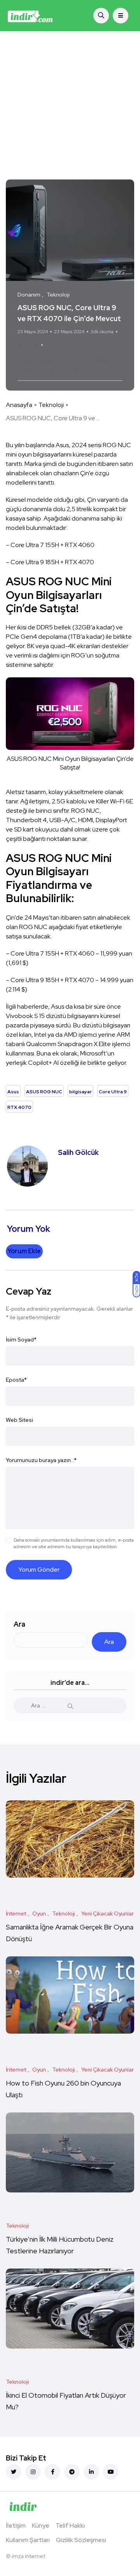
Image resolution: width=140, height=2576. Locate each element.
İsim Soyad (21, 1340)
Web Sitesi (19, 1420)
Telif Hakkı (70, 2525)
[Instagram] (33, 2472)
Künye (41, 2525)
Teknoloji (51, 405)
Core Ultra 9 (36, 370)
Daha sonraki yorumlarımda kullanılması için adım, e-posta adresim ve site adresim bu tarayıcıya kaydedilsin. (74, 1543)
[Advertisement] (70, 105)
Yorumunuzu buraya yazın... (41, 1460)
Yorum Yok (28, 345)
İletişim (16, 2525)
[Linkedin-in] (91, 2472)
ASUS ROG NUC (59, 360)
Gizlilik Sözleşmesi (81, 2540)
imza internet (28, 2556)
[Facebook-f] (52, 2472)
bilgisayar (99, 360)
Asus (26, 360)
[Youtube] (111, 2472)
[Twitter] (14, 2472)
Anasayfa (19, 405)
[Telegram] (72, 2472)
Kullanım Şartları (28, 2540)
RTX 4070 (71, 370)
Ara (19, 1624)
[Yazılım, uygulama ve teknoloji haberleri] (30, 16)
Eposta (16, 1380)
